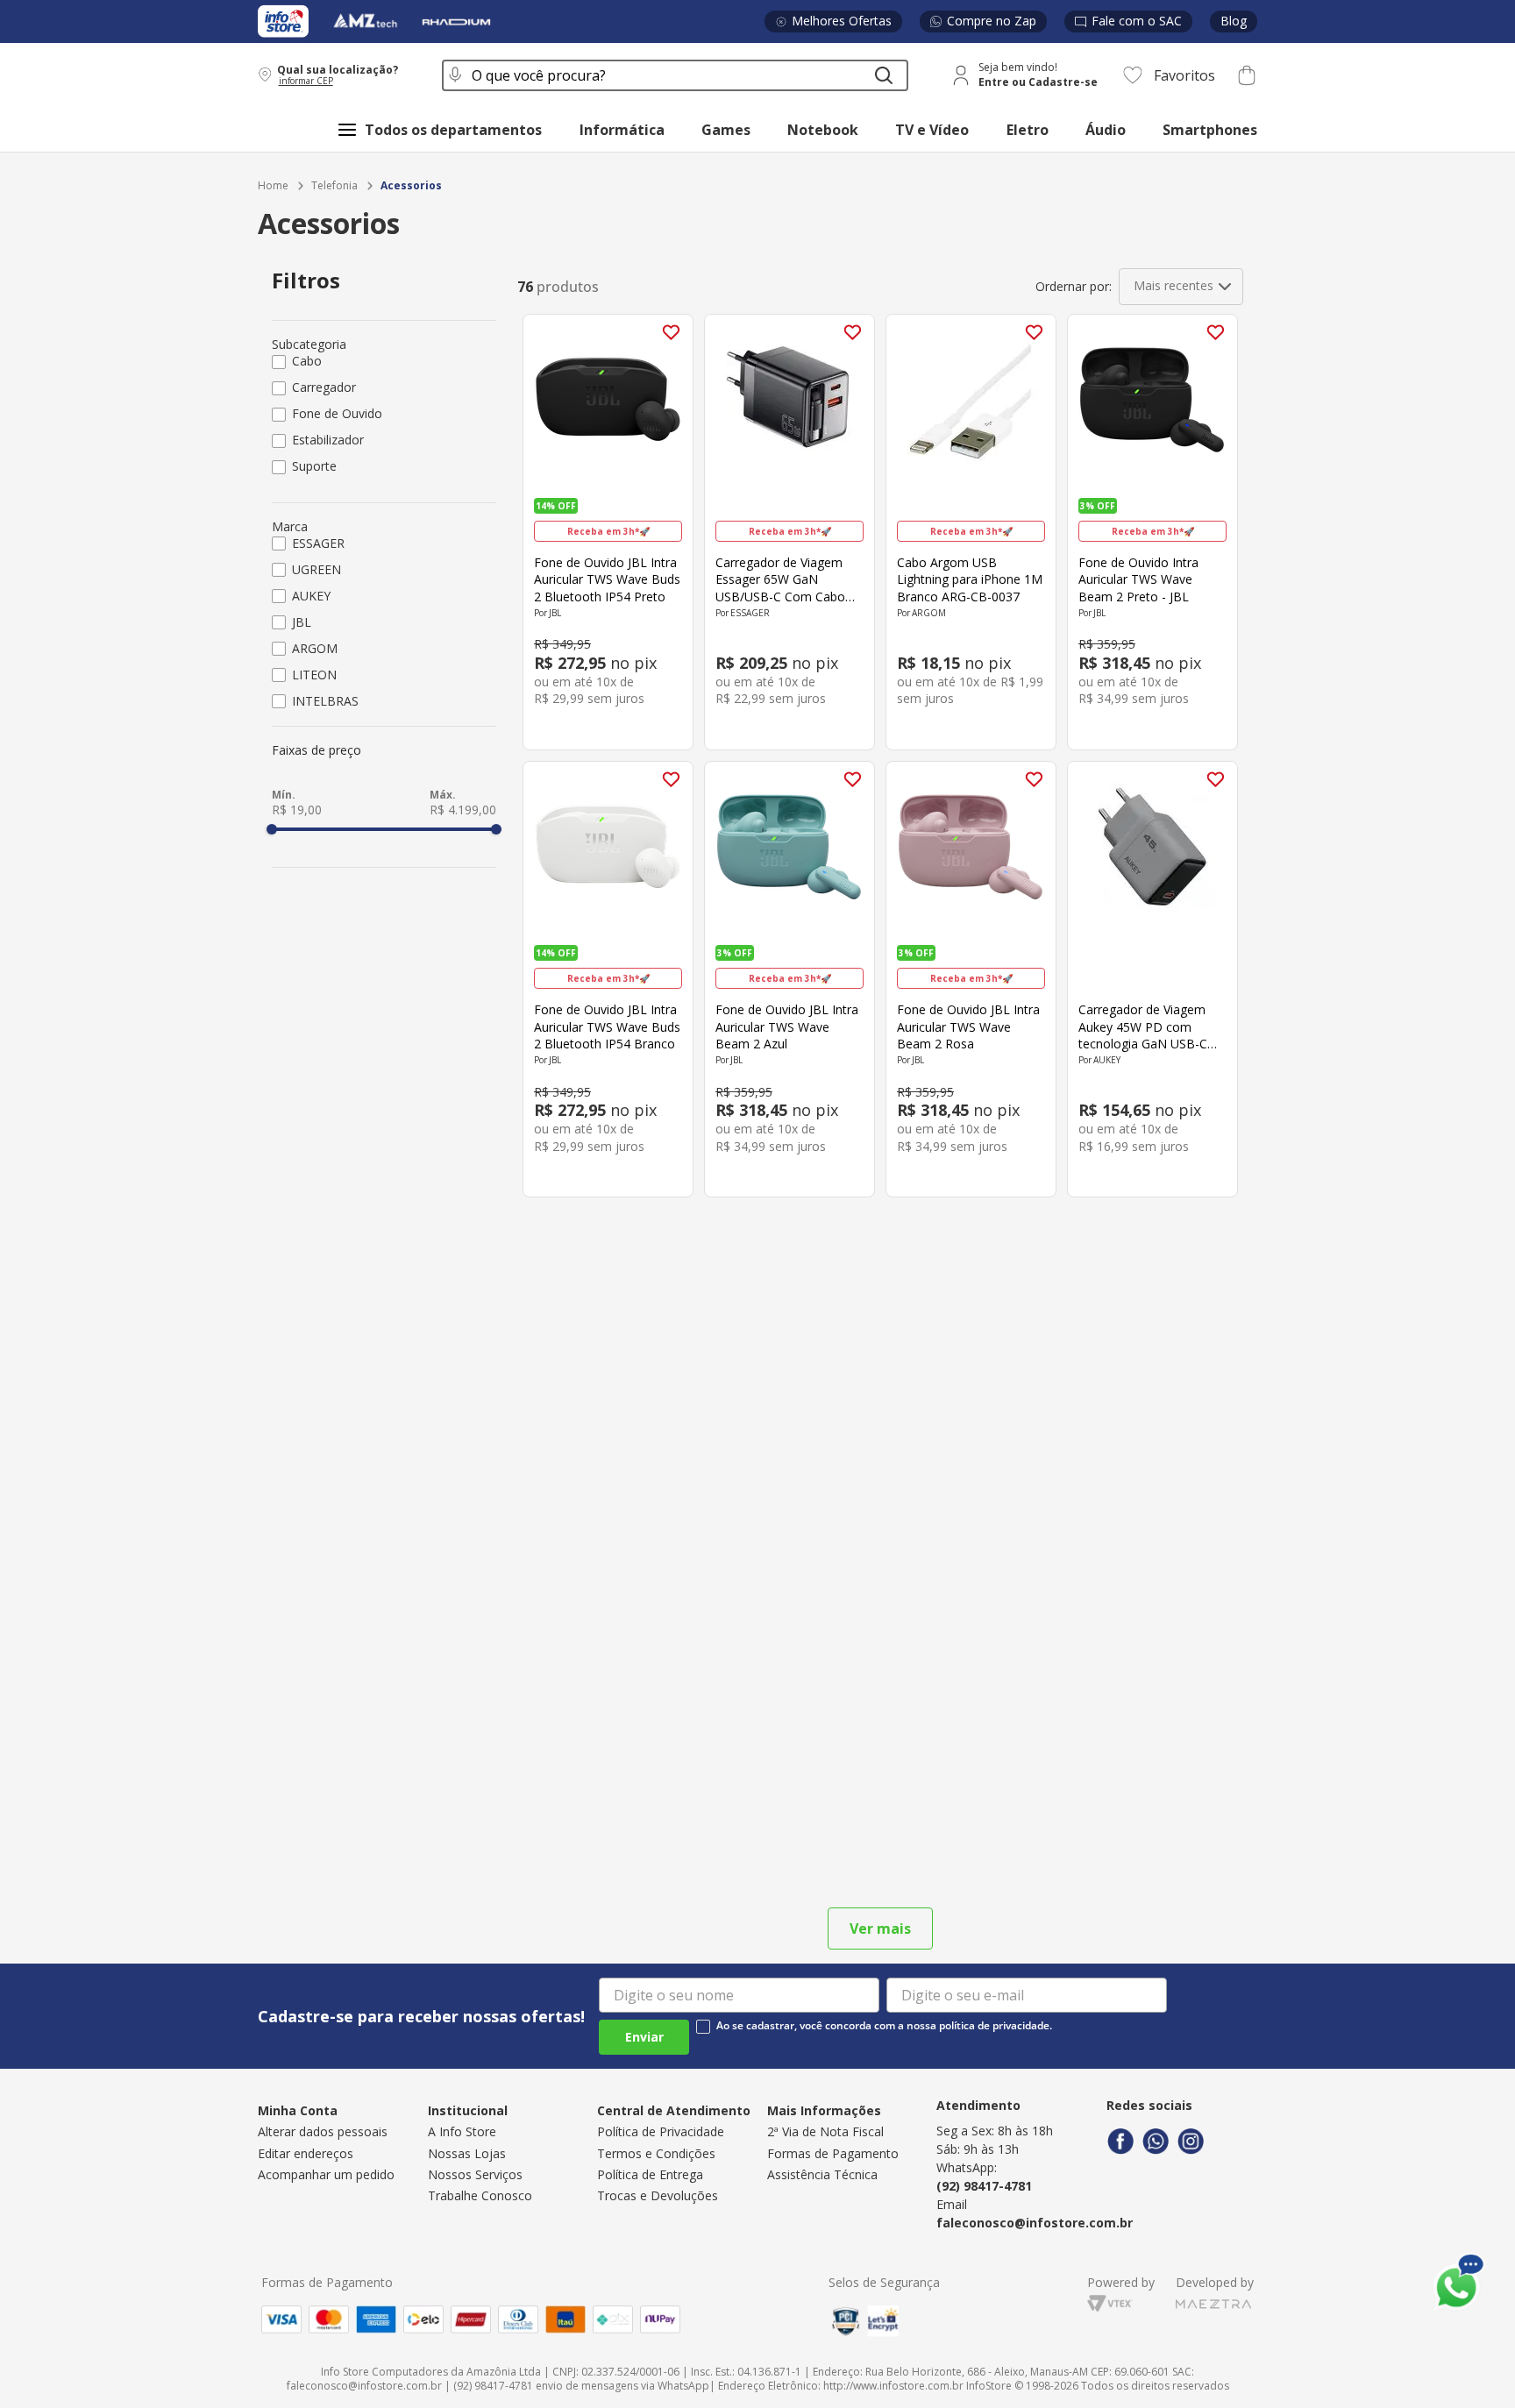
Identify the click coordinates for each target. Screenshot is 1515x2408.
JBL (302, 622)
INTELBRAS (325, 701)
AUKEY (311, 596)
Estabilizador (328, 440)
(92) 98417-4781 (984, 2186)
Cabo (307, 361)
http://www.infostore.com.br (893, 2386)
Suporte (314, 466)
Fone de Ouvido (337, 413)
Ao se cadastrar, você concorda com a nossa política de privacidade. (884, 2026)
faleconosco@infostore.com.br (1035, 2223)
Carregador (324, 387)
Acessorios (411, 186)
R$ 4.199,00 (463, 810)
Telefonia (334, 186)
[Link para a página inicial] (273, 186)
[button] (338, 75)
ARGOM (315, 648)
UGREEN (317, 569)
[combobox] (675, 75)
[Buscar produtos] (884, 75)
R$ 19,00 (297, 810)
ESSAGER (318, 543)
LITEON (314, 675)
